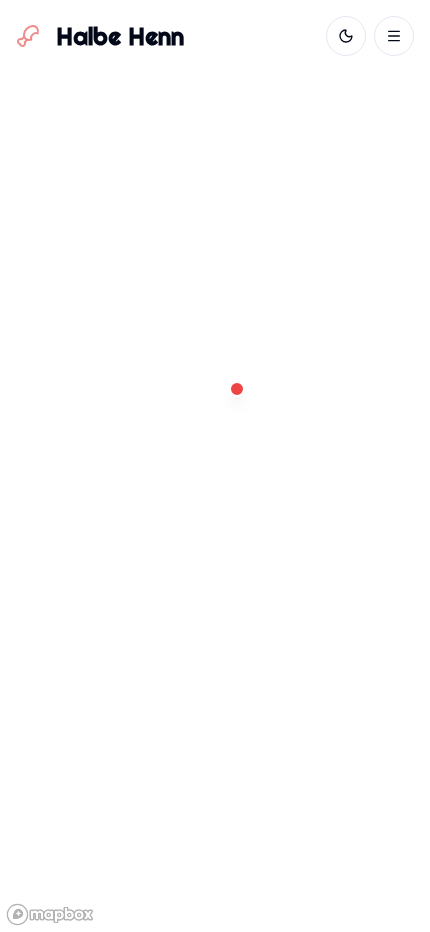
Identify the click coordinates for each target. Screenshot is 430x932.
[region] (215, 466)
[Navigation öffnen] (394, 36)
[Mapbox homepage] (50, 914)
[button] (237, 389)
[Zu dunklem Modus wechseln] (346, 36)
